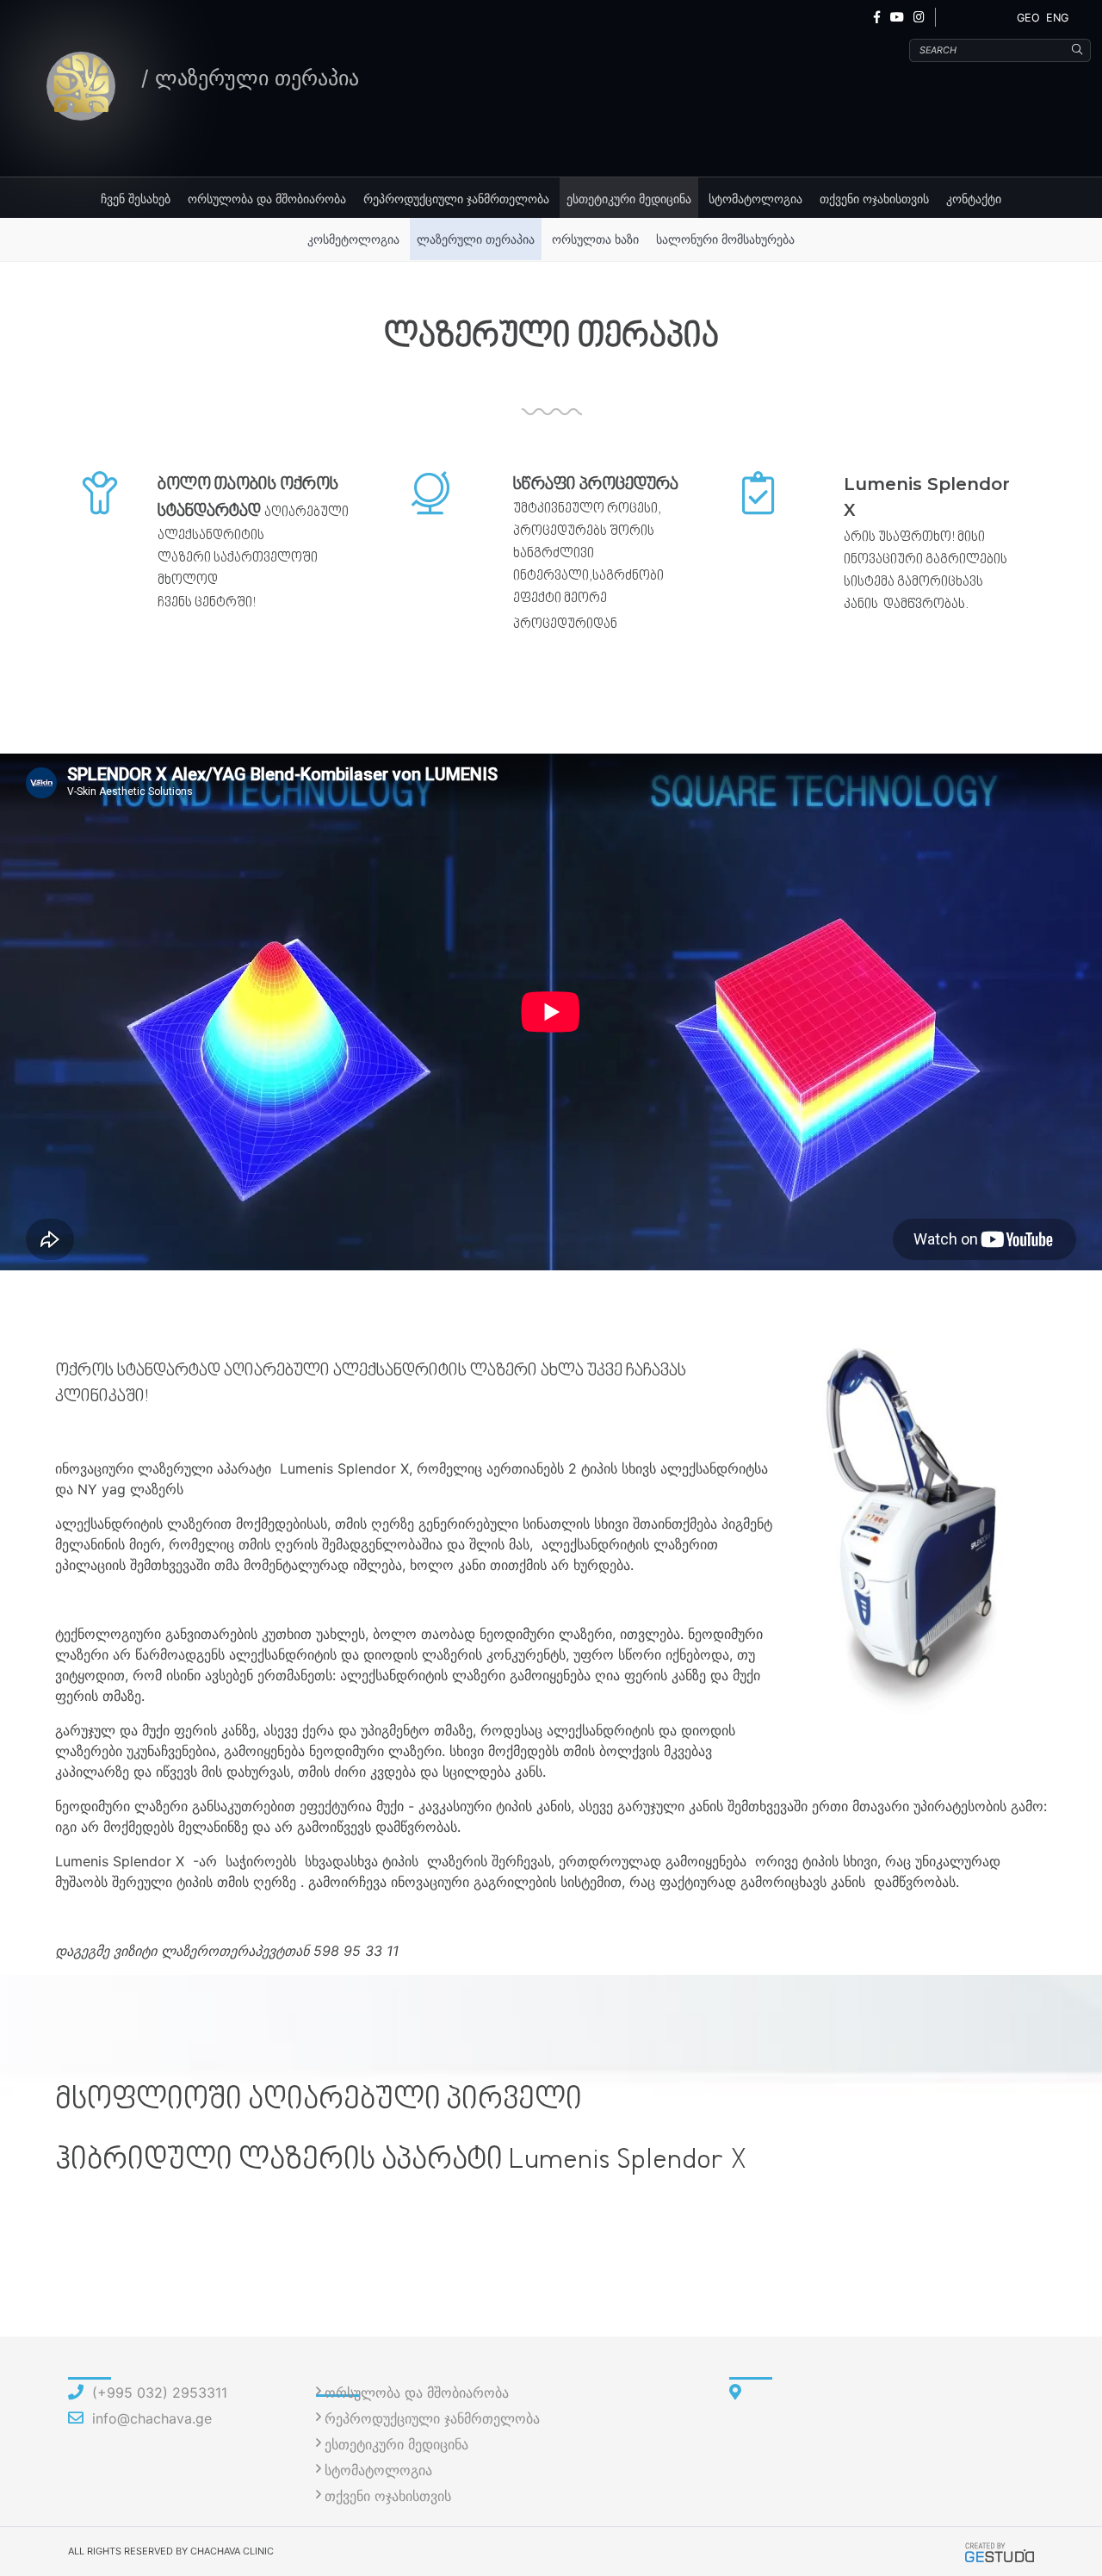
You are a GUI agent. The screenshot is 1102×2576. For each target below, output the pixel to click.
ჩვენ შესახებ (136, 199)
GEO (1028, 18)
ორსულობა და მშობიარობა (267, 199)
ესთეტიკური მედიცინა (629, 199)
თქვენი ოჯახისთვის (874, 199)
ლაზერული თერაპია (476, 239)
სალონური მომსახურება (725, 239)
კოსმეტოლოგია (353, 239)
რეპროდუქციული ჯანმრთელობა (456, 199)
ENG (1057, 18)
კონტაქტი (974, 199)
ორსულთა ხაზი (595, 239)
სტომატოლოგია (755, 199)
